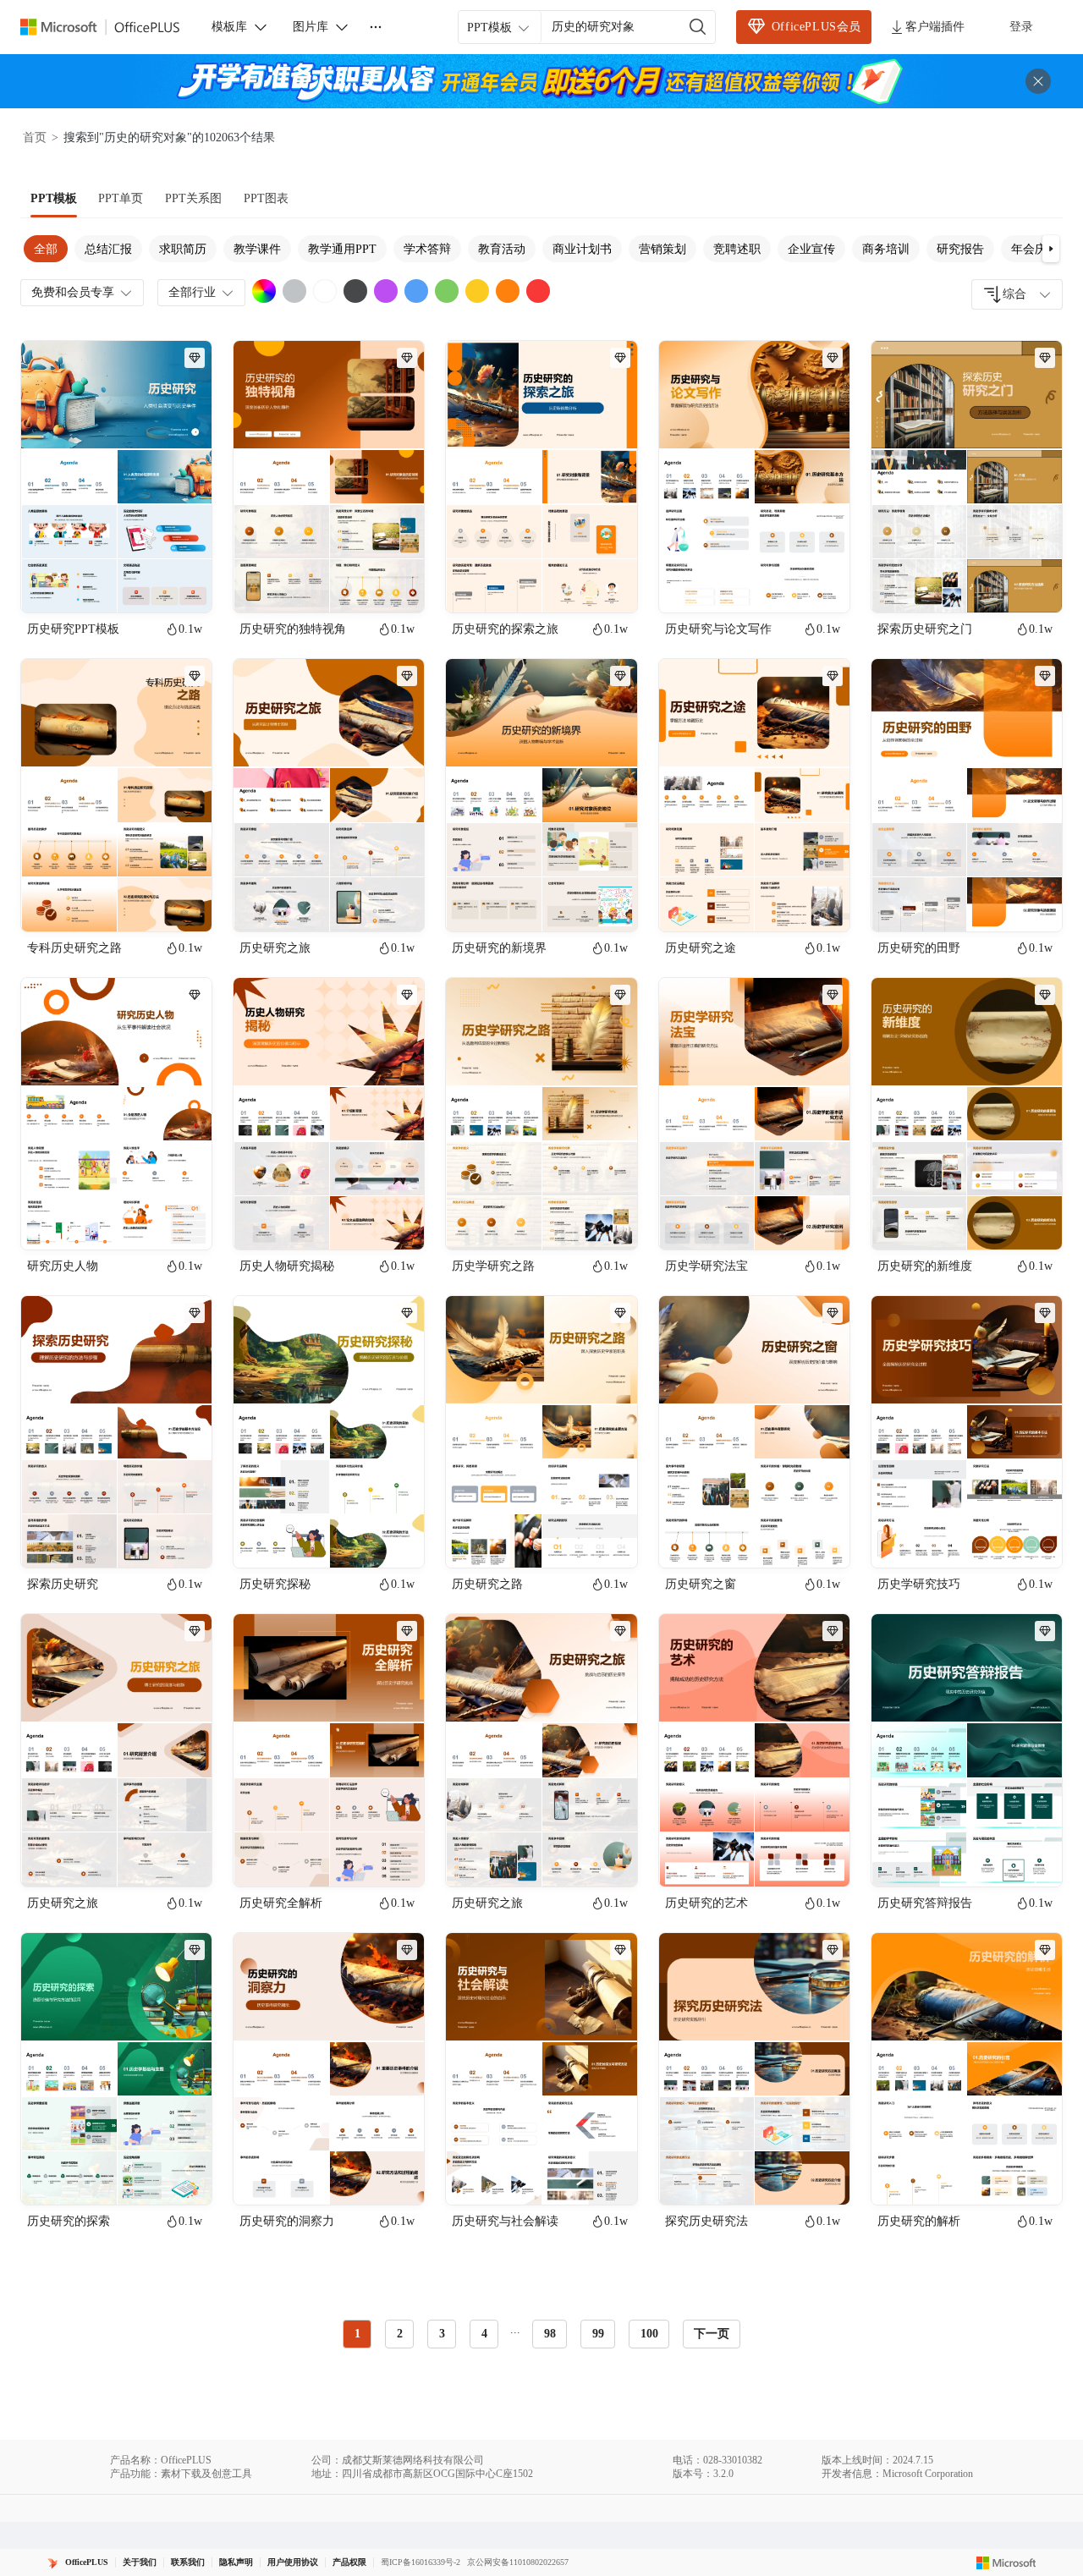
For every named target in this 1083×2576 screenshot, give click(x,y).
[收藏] (144, 585)
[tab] (54, 199)
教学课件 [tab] (257, 249)
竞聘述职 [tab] (737, 249)
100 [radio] (649, 2334)
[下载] (184, 585)
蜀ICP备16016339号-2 (421, 2562)
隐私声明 (236, 2562)
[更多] (376, 27)
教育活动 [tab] (502, 249)
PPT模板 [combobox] (489, 27)
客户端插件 (935, 27)
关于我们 (140, 2562)
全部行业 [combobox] (192, 292)
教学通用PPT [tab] (342, 249)
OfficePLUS (87, 2562)
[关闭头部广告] (1038, 81)
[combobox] (1017, 294)
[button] (1051, 249)
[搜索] (698, 27)
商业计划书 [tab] (582, 249)
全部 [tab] (46, 249)
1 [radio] (357, 2334)
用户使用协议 (293, 2562)
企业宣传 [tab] (811, 249)
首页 (35, 137)
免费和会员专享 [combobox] (73, 292)
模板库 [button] (229, 27)
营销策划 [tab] (662, 249)
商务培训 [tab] (886, 249)
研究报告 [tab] (960, 249)
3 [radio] (442, 2334)
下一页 (712, 2334)
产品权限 (349, 2562)
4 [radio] (484, 2334)
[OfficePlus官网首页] (110, 27)
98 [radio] (550, 2334)
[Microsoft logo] (1006, 2562)
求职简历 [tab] (183, 249)
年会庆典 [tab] (1035, 249)
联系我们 (188, 2562)
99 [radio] (598, 2334)
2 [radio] (400, 2334)
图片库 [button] (311, 27)
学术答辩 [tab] (427, 249)
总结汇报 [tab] (108, 249)
